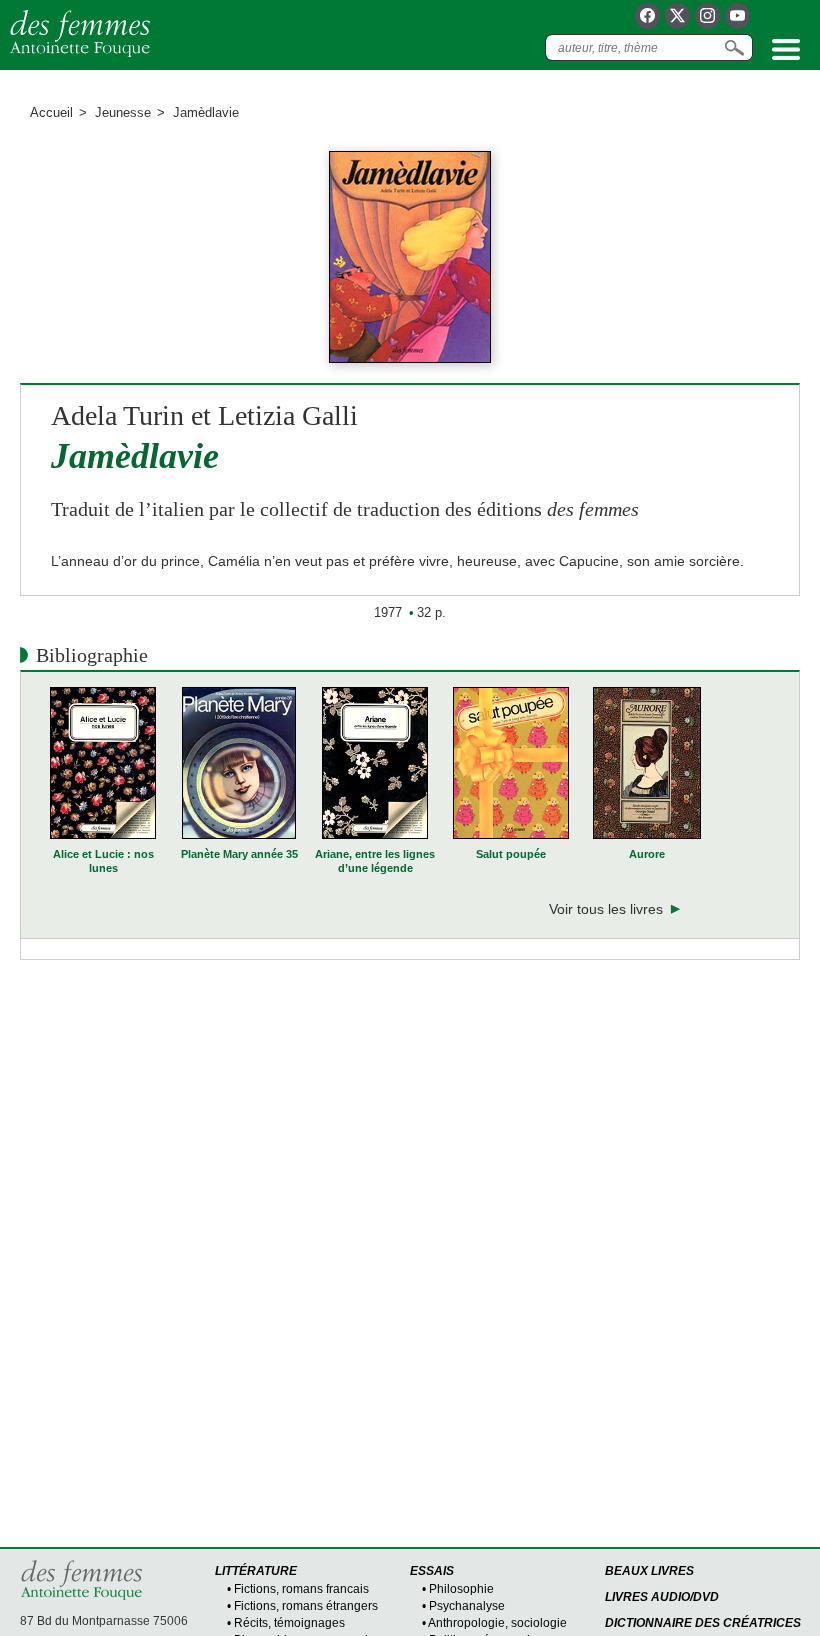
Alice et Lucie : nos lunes (103, 861)
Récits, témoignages (289, 1623)
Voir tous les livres (606, 909)
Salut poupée (511, 854)
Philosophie (461, 1589)
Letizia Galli (288, 415)
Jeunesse (123, 112)
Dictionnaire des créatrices (703, 1623)
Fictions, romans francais (301, 1589)
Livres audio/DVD (662, 1597)
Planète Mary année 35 (239, 854)
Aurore (647, 854)
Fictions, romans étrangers (306, 1606)
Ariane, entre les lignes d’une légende (375, 861)
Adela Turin (117, 415)
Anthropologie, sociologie (497, 1623)
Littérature (256, 1571)
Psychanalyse (467, 1606)
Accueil (51, 112)
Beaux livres (649, 1571)
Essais (432, 1571)
